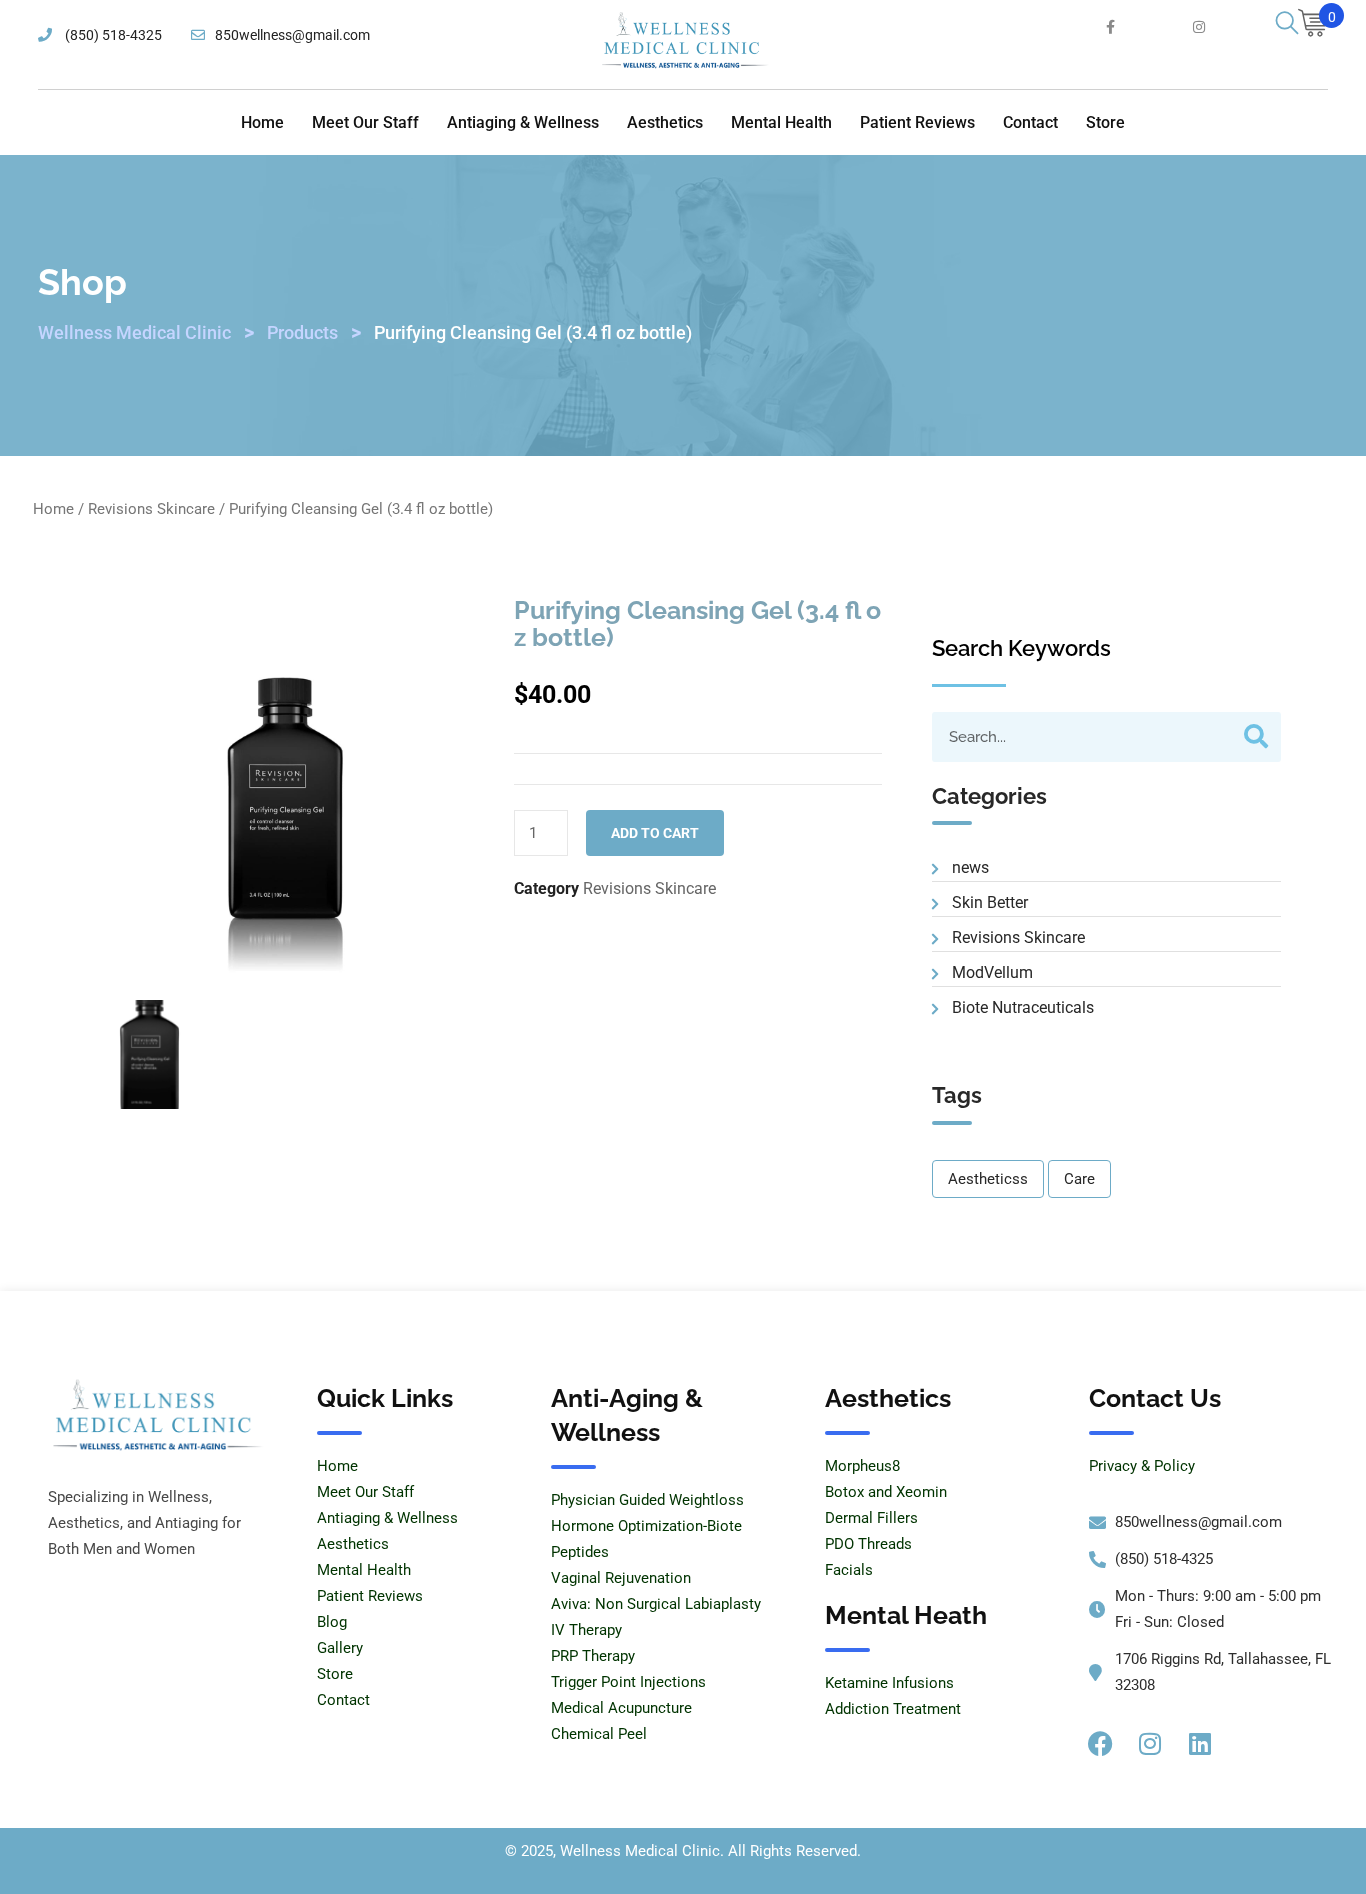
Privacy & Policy (1142, 1466)
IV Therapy (586, 1630)
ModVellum (992, 972)
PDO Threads (868, 1544)
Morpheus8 (862, 1466)
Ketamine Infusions (889, 1683)
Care (1079, 1179)
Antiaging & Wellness (523, 122)
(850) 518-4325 (112, 35)
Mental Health (781, 122)
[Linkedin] (1200, 1743)
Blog (332, 1622)
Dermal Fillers (871, 1518)
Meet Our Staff (365, 122)
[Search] (1256, 737)
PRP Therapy (593, 1656)
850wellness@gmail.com (292, 35)
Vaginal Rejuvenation (621, 1578)
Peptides (580, 1552)
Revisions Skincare (151, 509)
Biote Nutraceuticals (1023, 1007)
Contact (1030, 122)
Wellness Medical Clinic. (642, 1851)
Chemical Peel (599, 1734)
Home (262, 122)
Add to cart (655, 833)
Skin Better (990, 902)
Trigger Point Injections (628, 1682)
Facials (849, 1570)
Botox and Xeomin (886, 1492)
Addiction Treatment (893, 1709)
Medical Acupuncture (621, 1708)
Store (1105, 122)
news (970, 867)
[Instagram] (1150, 1743)
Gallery (340, 1648)
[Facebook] (1100, 1743)
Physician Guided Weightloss (647, 1500)
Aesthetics (665, 122)
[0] (1313, 26)
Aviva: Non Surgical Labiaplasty (656, 1604)
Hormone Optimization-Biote (646, 1526)
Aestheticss (988, 1179)
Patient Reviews (917, 122)
